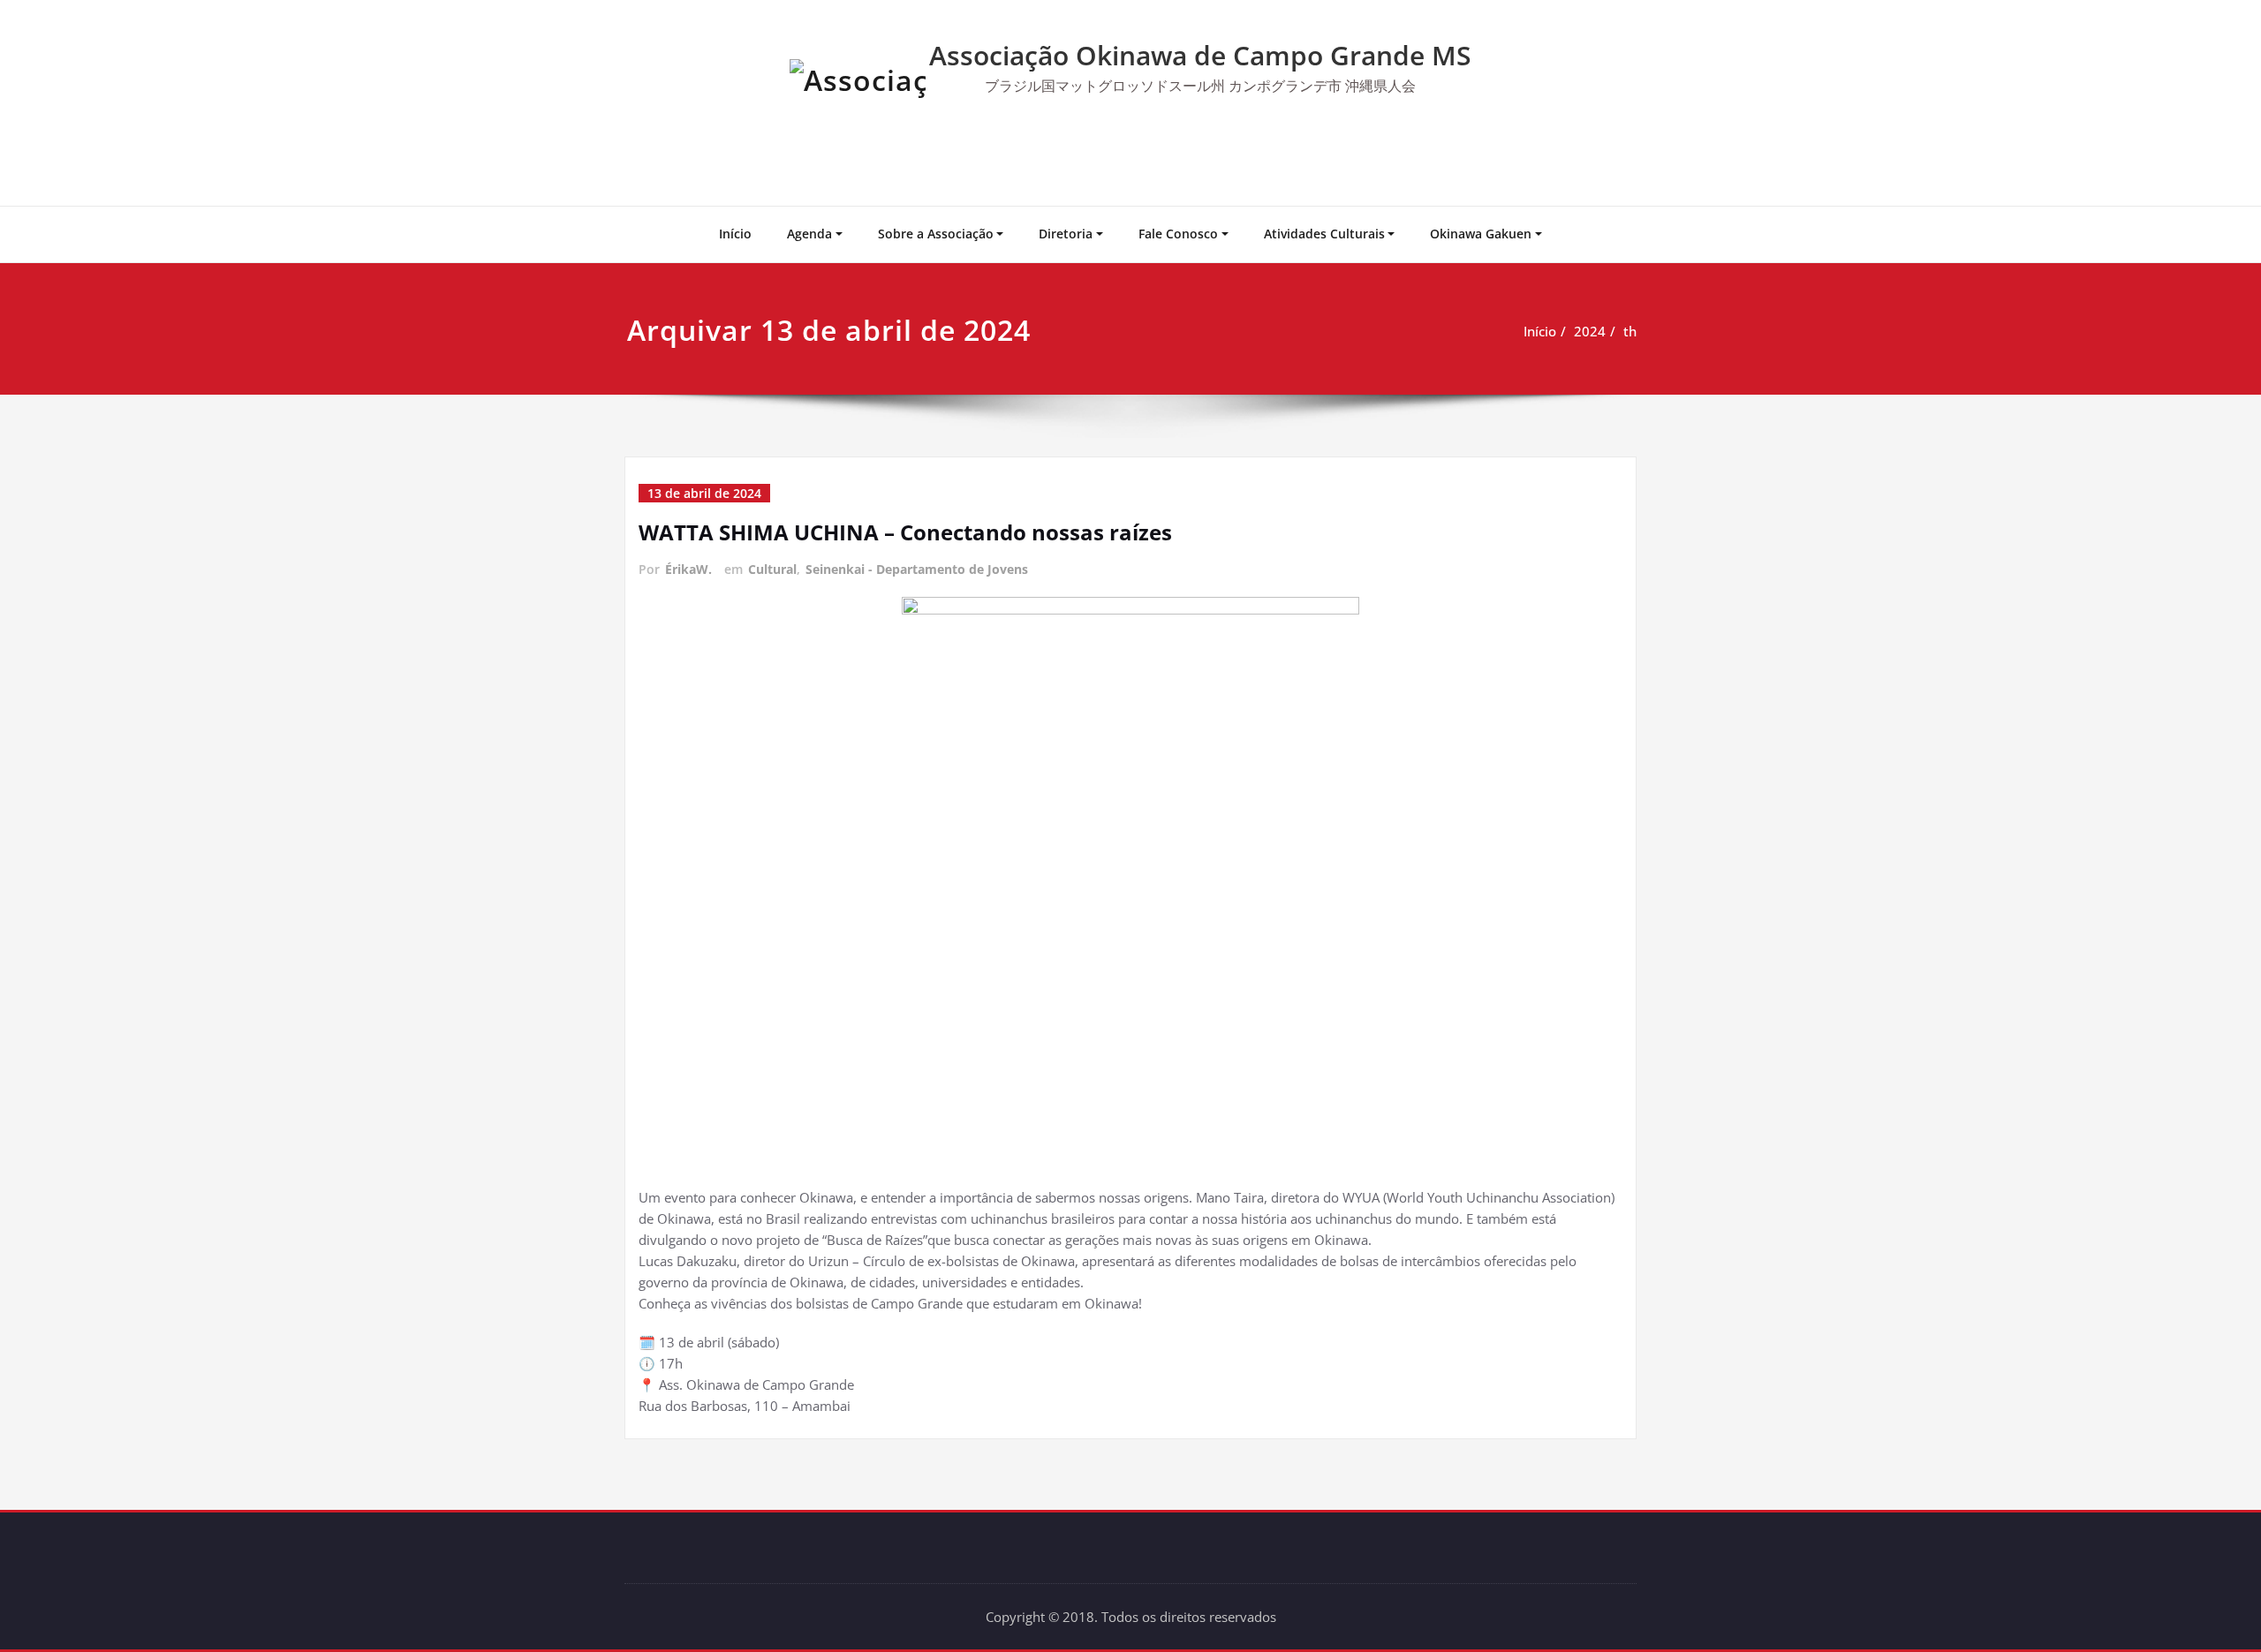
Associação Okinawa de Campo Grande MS (1200, 55)
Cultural (772, 569)
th (1630, 331)
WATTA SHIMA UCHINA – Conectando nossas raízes (905, 532)
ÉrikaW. (688, 569)
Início (735, 234)
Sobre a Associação (936, 234)
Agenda (809, 234)
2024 (1590, 331)
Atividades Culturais (1324, 234)
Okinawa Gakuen (1481, 234)
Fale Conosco (1178, 234)
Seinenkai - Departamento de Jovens (917, 569)
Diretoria (1066, 234)
